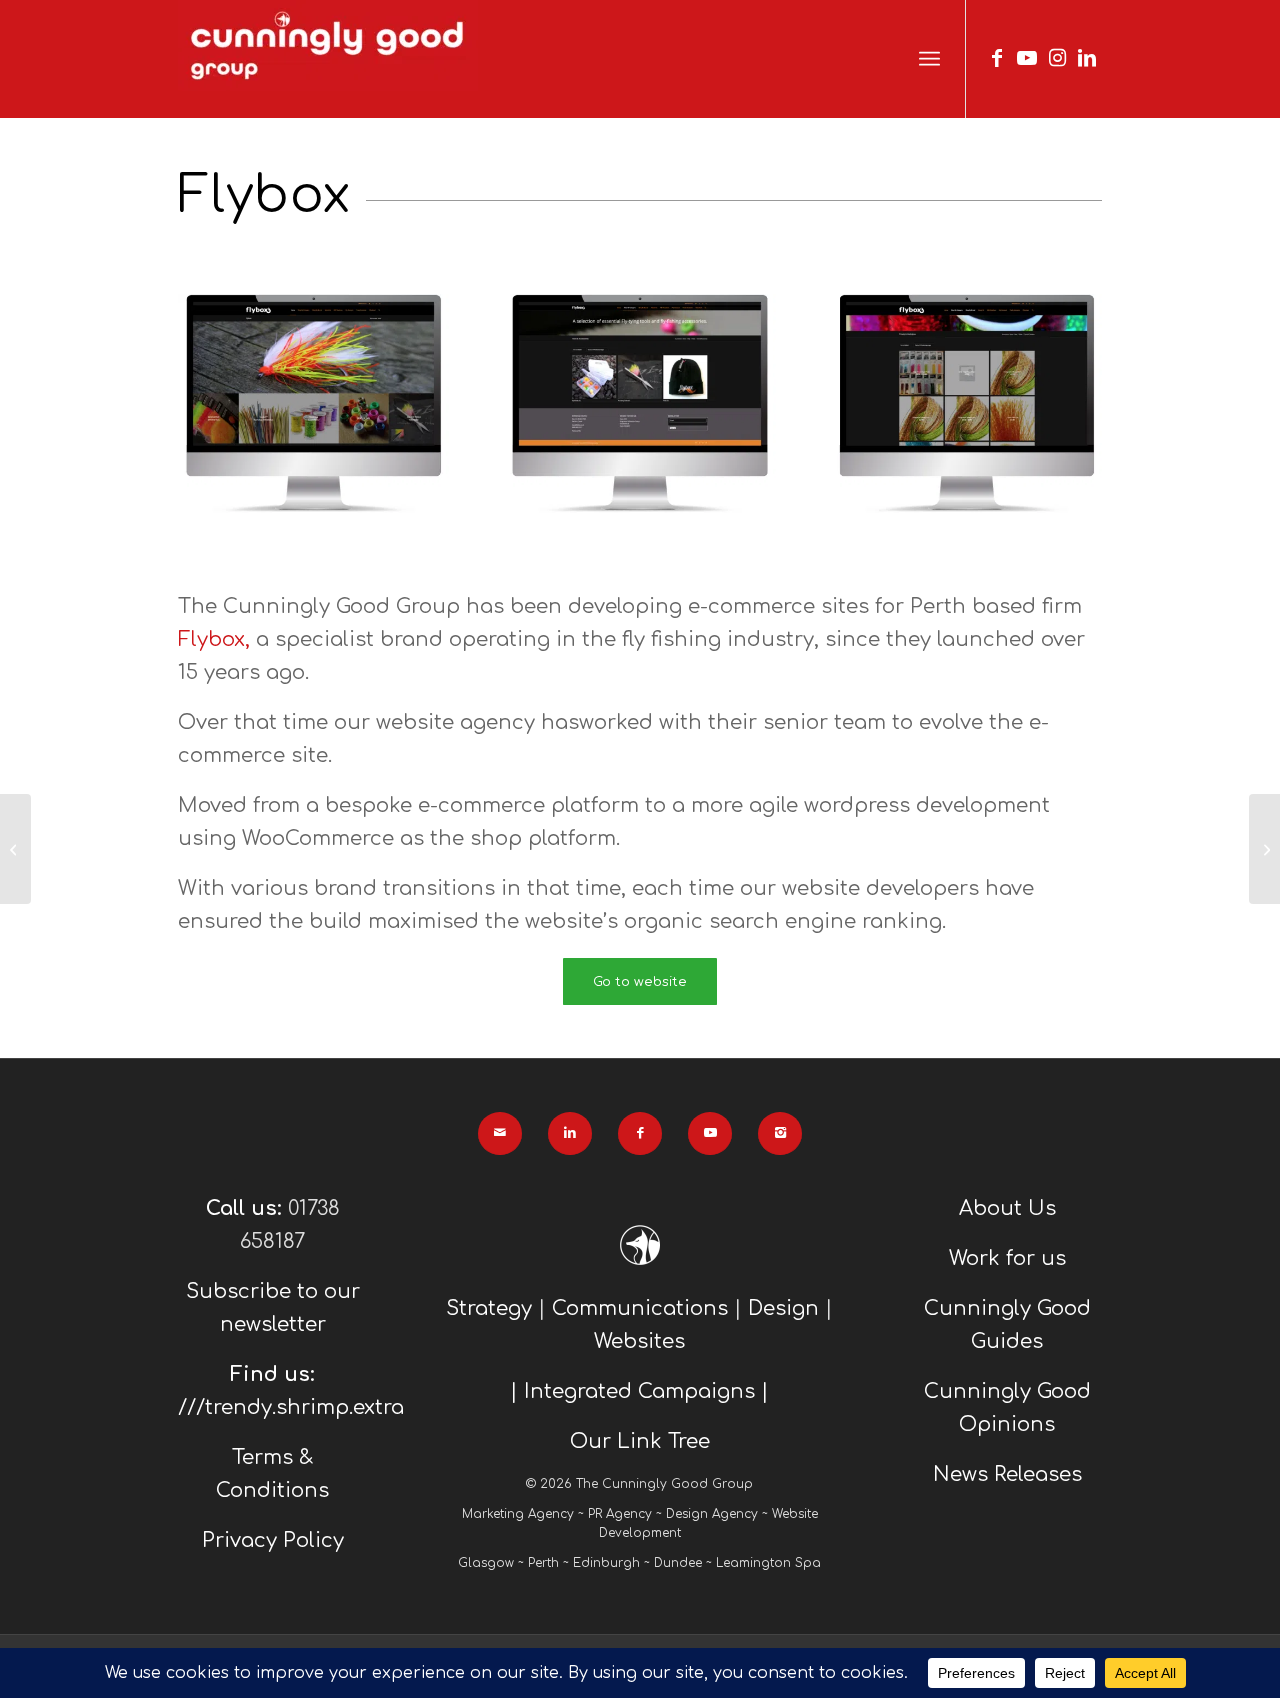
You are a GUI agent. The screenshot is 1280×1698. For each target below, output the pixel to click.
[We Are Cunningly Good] (328, 59)
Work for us (1007, 1258)
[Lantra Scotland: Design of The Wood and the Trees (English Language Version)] (1264, 849)
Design (783, 1308)
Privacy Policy (273, 1540)
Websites (639, 1341)
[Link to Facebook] (997, 58)
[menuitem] (929, 59)
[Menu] (929, 59)
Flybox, (214, 639)
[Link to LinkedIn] (1087, 58)
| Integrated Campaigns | (639, 1391)
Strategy (489, 1308)
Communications (640, 1308)
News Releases (1007, 1474)
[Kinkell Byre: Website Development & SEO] (15, 849)
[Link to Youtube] (1027, 58)
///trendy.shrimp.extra (291, 1407)
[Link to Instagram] (1057, 58)
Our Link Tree (640, 1441)
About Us (1007, 1208)
